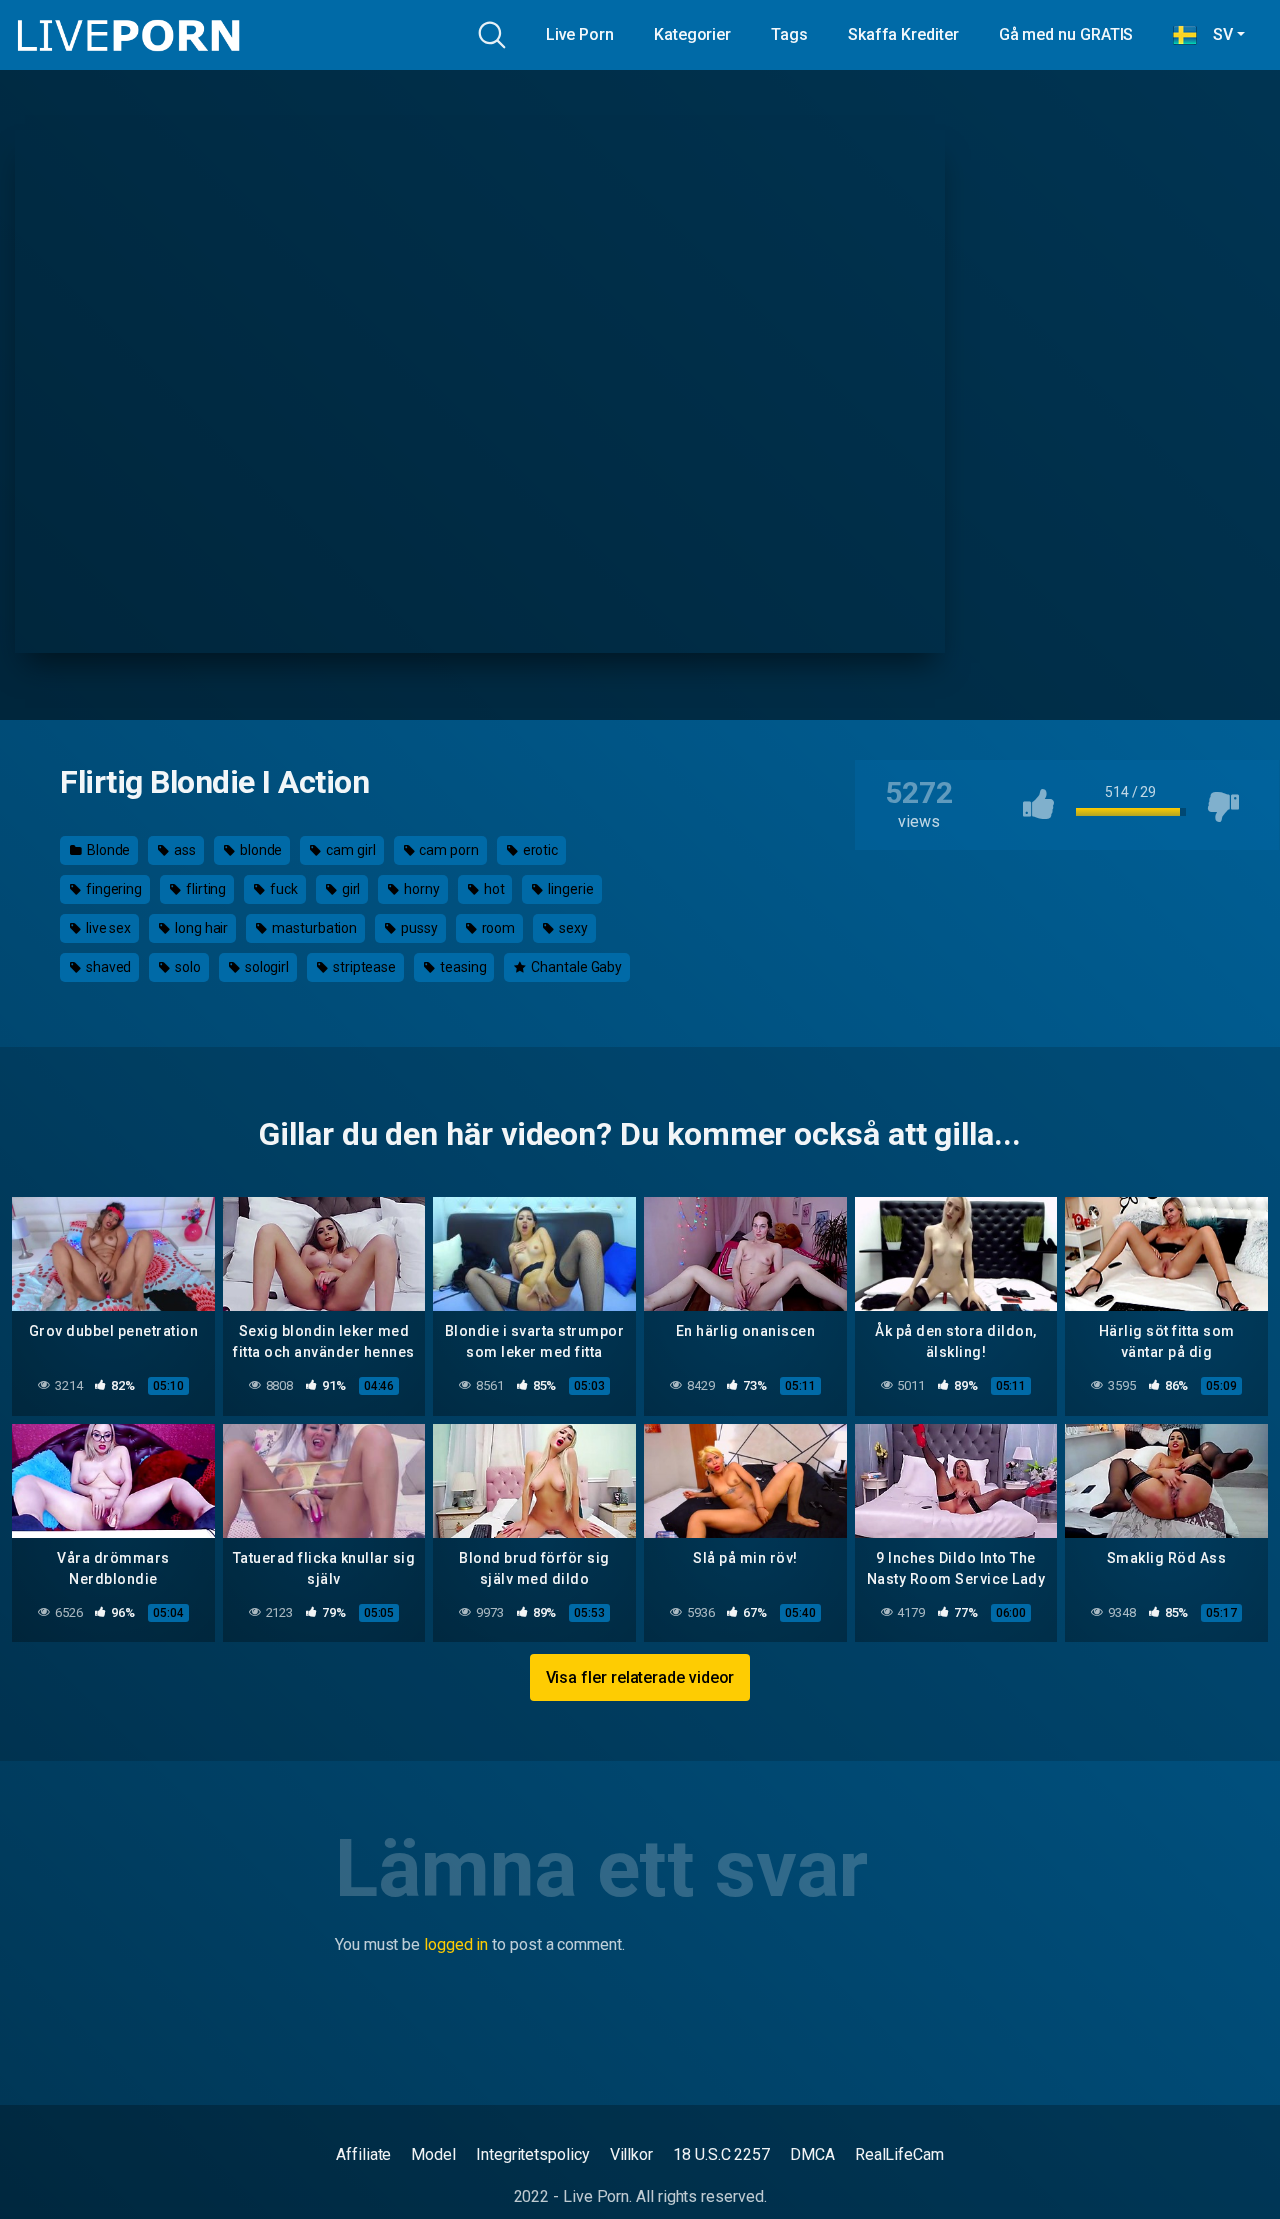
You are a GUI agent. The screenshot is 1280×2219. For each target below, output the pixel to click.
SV (1215, 34)
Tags (789, 34)
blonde (259, 850)
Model (433, 2154)
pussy (418, 928)
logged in (456, 1944)
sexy (572, 928)
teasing (461, 967)
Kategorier (692, 34)
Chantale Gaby (575, 967)
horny (420, 889)
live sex (107, 928)
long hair (200, 928)
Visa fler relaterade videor (640, 1677)
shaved (107, 967)
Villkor (631, 2154)
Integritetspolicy (533, 2154)
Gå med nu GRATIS (1066, 34)
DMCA (812, 2154)
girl (350, 889)
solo (186, 967)
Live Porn (580, 34)
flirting (204, 889)
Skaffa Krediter (903, 34)
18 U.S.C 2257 (721, 2154)
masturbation (313, 928)
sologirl (265, 967)
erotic (539, 850)
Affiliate (363, 2154)
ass (183, 850)
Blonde (107, 850)
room (497, 928)
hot (493, 889)
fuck (282, 889)
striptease (363, 967)
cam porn (447, 850)
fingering (112, 889)
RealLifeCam (899, 2154)
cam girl (349, 850)
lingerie (569, 889)
